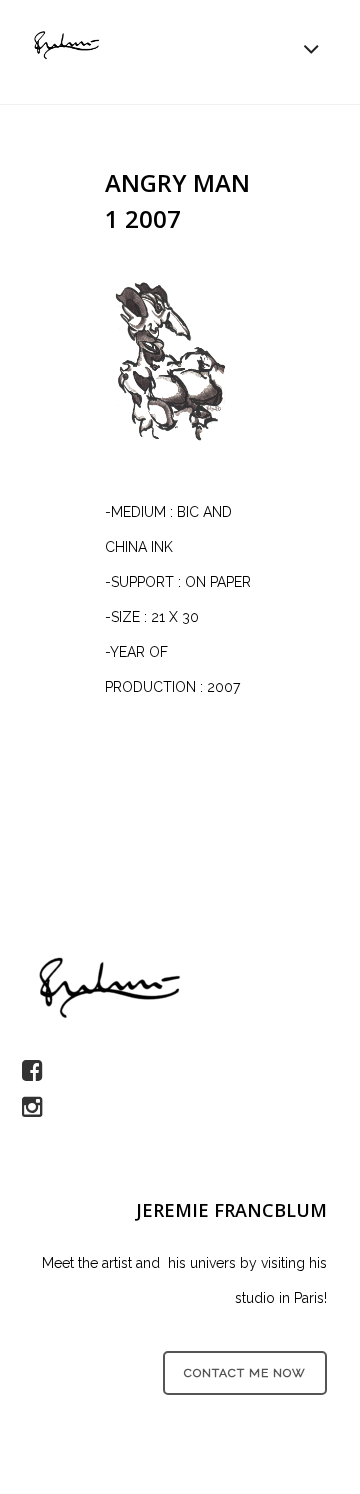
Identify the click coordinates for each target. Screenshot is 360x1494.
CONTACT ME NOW (245, 1373)
